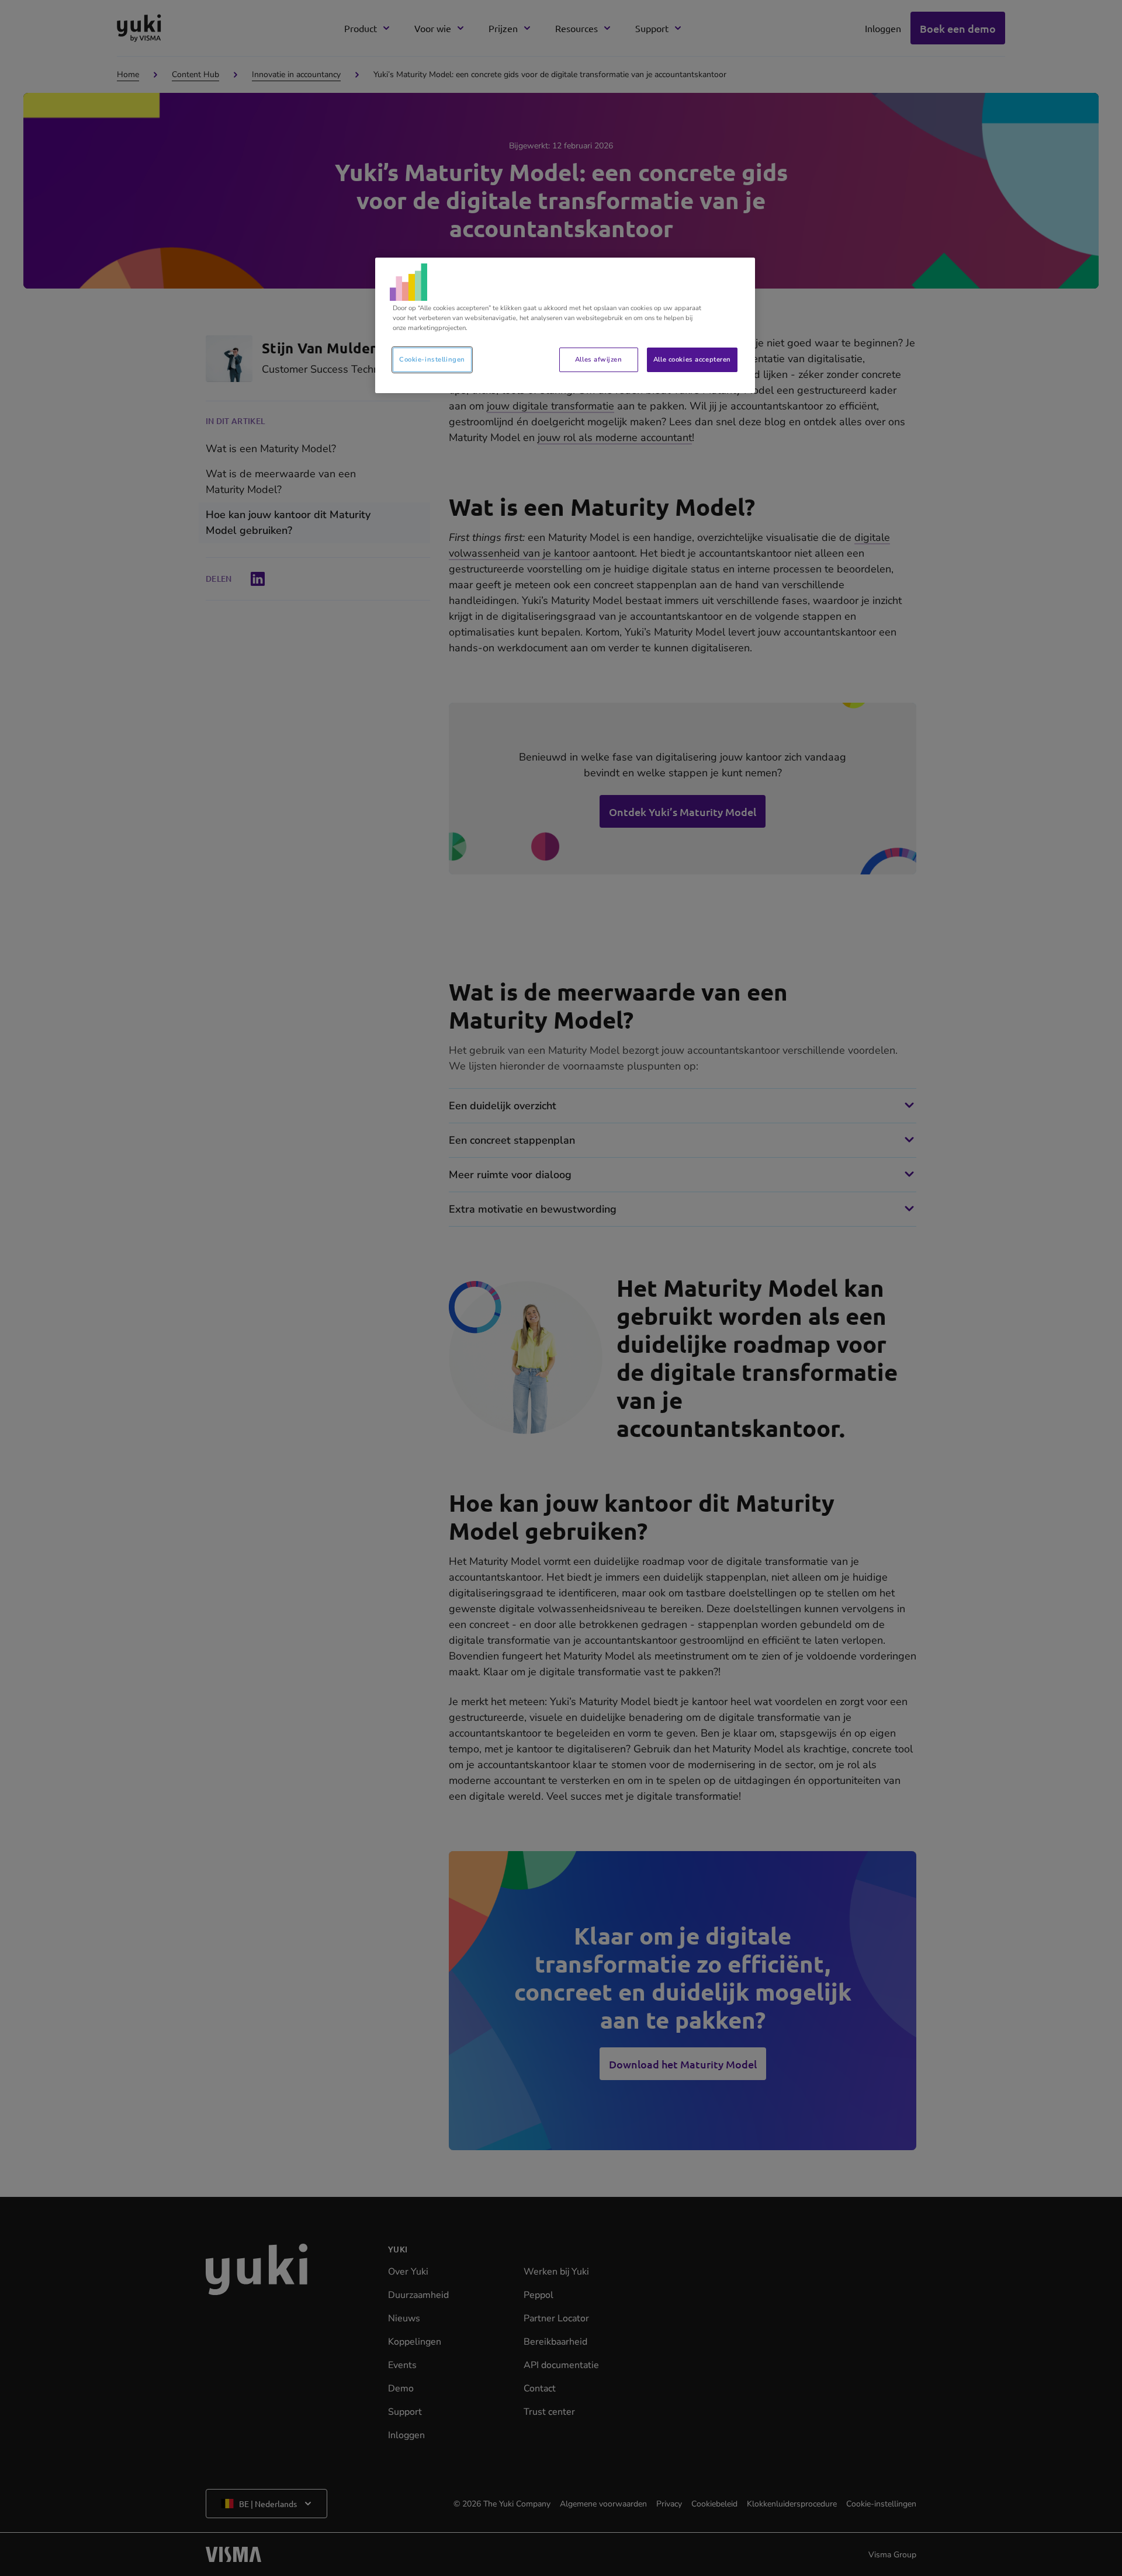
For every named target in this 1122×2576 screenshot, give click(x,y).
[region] (565, 325)
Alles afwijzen (598, 359)
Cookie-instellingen (432, 359)
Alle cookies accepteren (692, 359)
